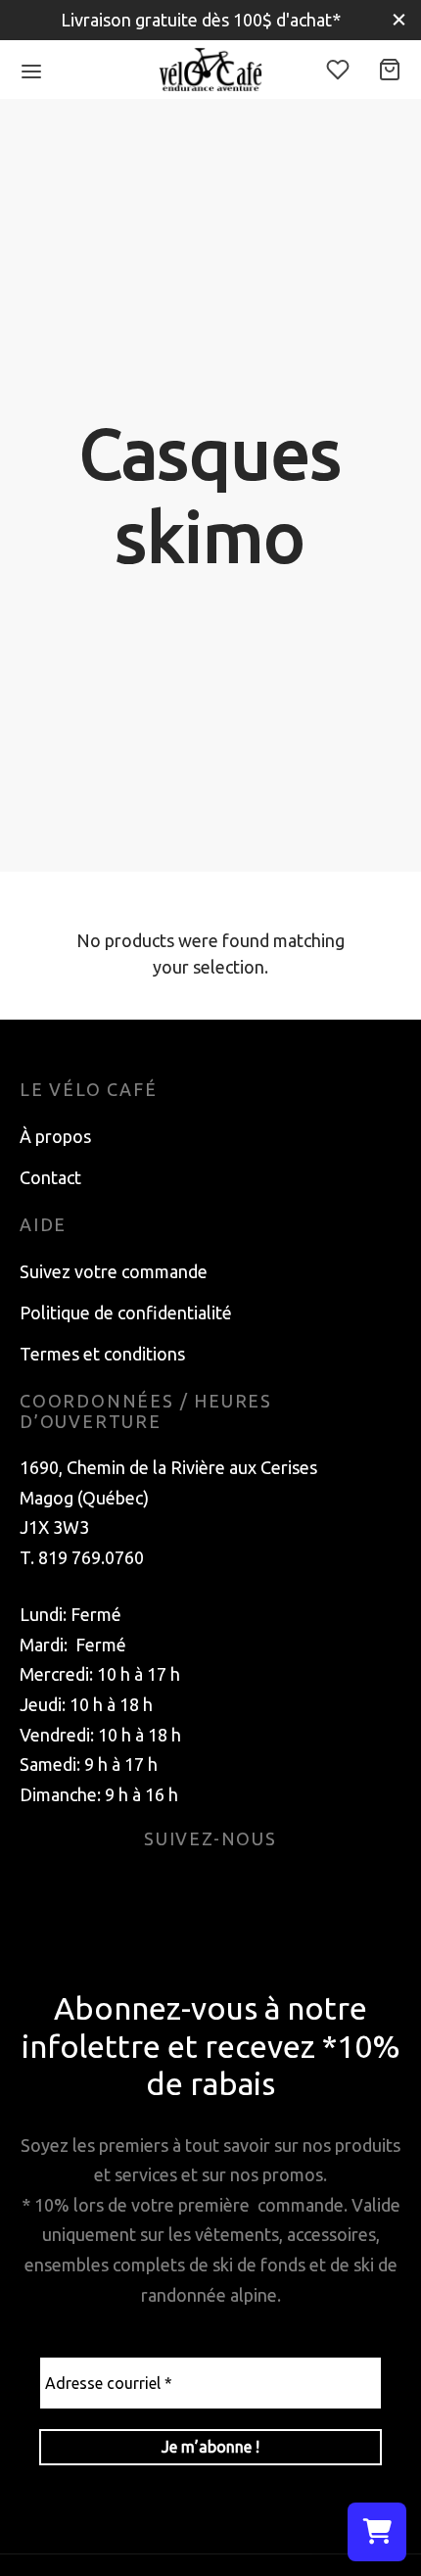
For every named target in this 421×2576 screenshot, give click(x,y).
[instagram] (234, 1888)
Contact (50, 1177)
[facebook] (187, 1888)
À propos (55, 1136)
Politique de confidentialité (126, 1312)
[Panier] (390, 70)
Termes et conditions (102, 1354)
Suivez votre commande (114, 1271)
